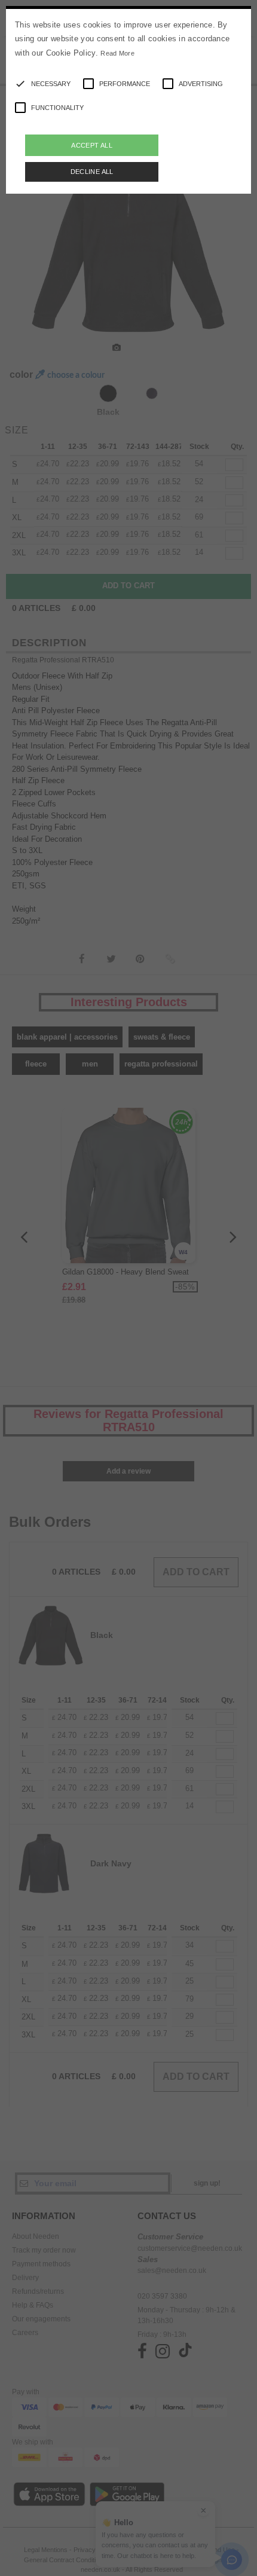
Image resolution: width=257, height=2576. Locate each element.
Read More (117, 53)
